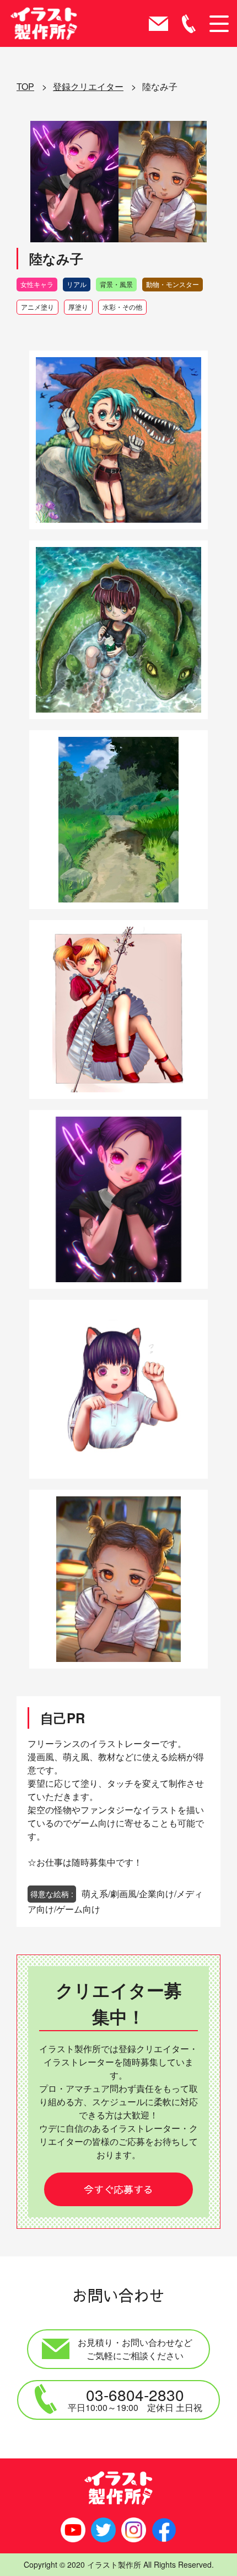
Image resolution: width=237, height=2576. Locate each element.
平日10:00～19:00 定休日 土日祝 (135, 2399)
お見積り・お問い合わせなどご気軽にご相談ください (135, 2349)
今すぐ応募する (118, 2189)
